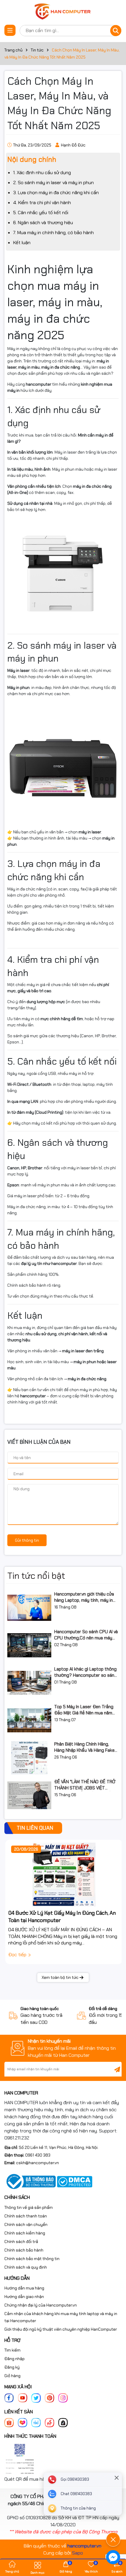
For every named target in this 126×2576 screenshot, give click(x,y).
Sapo (78, 2553)
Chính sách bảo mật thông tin (32, 2259)
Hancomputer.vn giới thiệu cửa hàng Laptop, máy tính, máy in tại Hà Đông (84, 1597)
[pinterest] (50, 2398)
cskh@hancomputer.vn (38, 2163)
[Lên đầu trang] (113, 2523)
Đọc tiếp (18, 1955)
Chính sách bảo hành (24, 2250)
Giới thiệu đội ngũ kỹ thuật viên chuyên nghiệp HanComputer (61, 2329)
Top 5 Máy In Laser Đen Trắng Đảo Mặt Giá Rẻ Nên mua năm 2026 (84, 1710)
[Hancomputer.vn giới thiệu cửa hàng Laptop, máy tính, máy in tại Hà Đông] (29, 1608)
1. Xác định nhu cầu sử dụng (42, 173)
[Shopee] (9, 2422)
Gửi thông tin (27, 1540)
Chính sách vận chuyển (26, 2224)
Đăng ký (12, 2367)
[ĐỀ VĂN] (29, 1795)
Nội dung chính (32, 159)
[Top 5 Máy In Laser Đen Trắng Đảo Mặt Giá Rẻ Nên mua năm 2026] (29, 1720)
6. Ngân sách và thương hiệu (43, 223)
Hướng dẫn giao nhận (24, 2297)
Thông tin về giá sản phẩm (29, 2207)
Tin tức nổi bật (36, 1576)
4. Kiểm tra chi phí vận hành (42, 203)
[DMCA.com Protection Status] (75, 2181)
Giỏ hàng (12, 2376)
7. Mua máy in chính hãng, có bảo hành (53, 233)
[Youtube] (23, 2398)
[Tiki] (36, 2422)
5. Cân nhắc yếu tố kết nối (41, 213)
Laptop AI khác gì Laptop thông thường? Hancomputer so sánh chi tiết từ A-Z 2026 (85, 1672)
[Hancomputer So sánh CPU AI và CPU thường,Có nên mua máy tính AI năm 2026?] (29, 1645)
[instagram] (63, 2398)
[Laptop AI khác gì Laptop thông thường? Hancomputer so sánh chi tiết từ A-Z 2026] (29, 1683)
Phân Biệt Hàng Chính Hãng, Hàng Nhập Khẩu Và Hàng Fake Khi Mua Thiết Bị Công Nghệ (84, 1747)
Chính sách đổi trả (21, 2242)
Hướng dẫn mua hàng (24, 2288)
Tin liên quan (35, 1828)
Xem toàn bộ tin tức (60, 1977)
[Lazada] (23, 2422)
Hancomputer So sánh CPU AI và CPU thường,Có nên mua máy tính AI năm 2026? (86, 1635)
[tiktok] (63, 2422)
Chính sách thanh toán (26, 2216)
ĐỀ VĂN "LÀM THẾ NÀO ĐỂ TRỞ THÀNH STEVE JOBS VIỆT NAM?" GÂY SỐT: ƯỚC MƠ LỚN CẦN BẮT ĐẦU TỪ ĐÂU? (85, 1785)
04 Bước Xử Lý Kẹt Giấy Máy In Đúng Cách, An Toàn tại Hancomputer (62, 1917)
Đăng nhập (15, 2359)
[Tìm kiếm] (116, 31)
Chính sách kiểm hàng (25, 2233)
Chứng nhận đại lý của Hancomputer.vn (41, 2305)
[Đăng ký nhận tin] (117, 2069)
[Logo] (63, 12)
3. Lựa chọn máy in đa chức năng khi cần (56, 193)
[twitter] (36, 2398)
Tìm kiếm (12, 2350)
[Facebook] (9, 2398)
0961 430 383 (38, 2155)
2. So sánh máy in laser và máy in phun (53, 183)
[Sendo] (50, 2422)
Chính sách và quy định (26, 2267)
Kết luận (22, 243)
